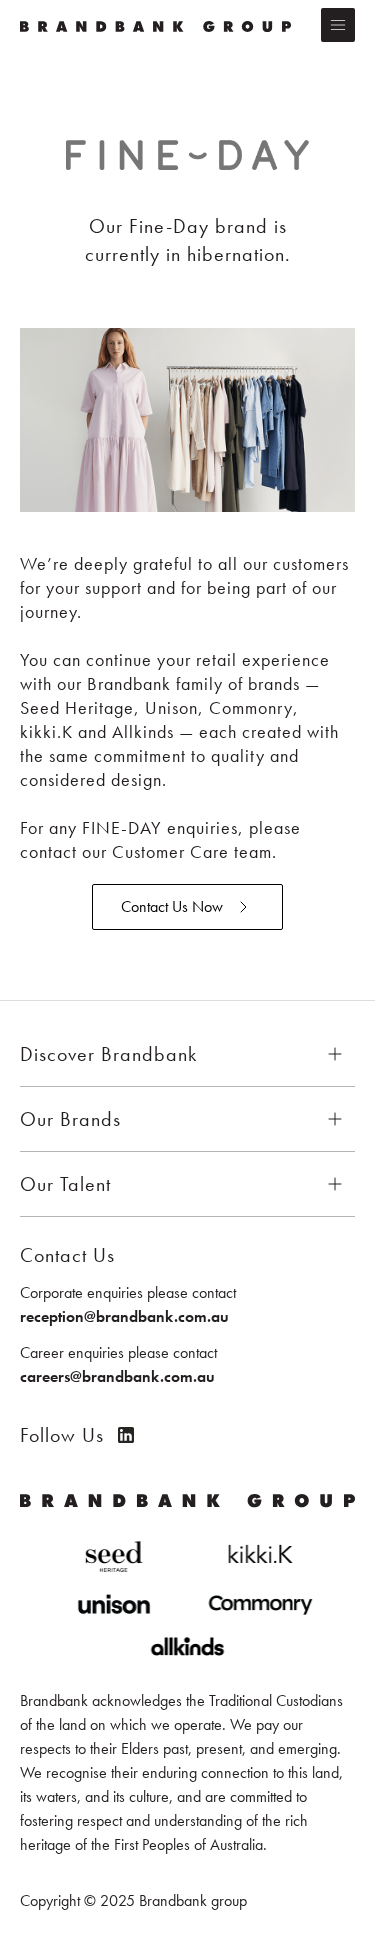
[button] (338, 25)
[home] (160, 25)
